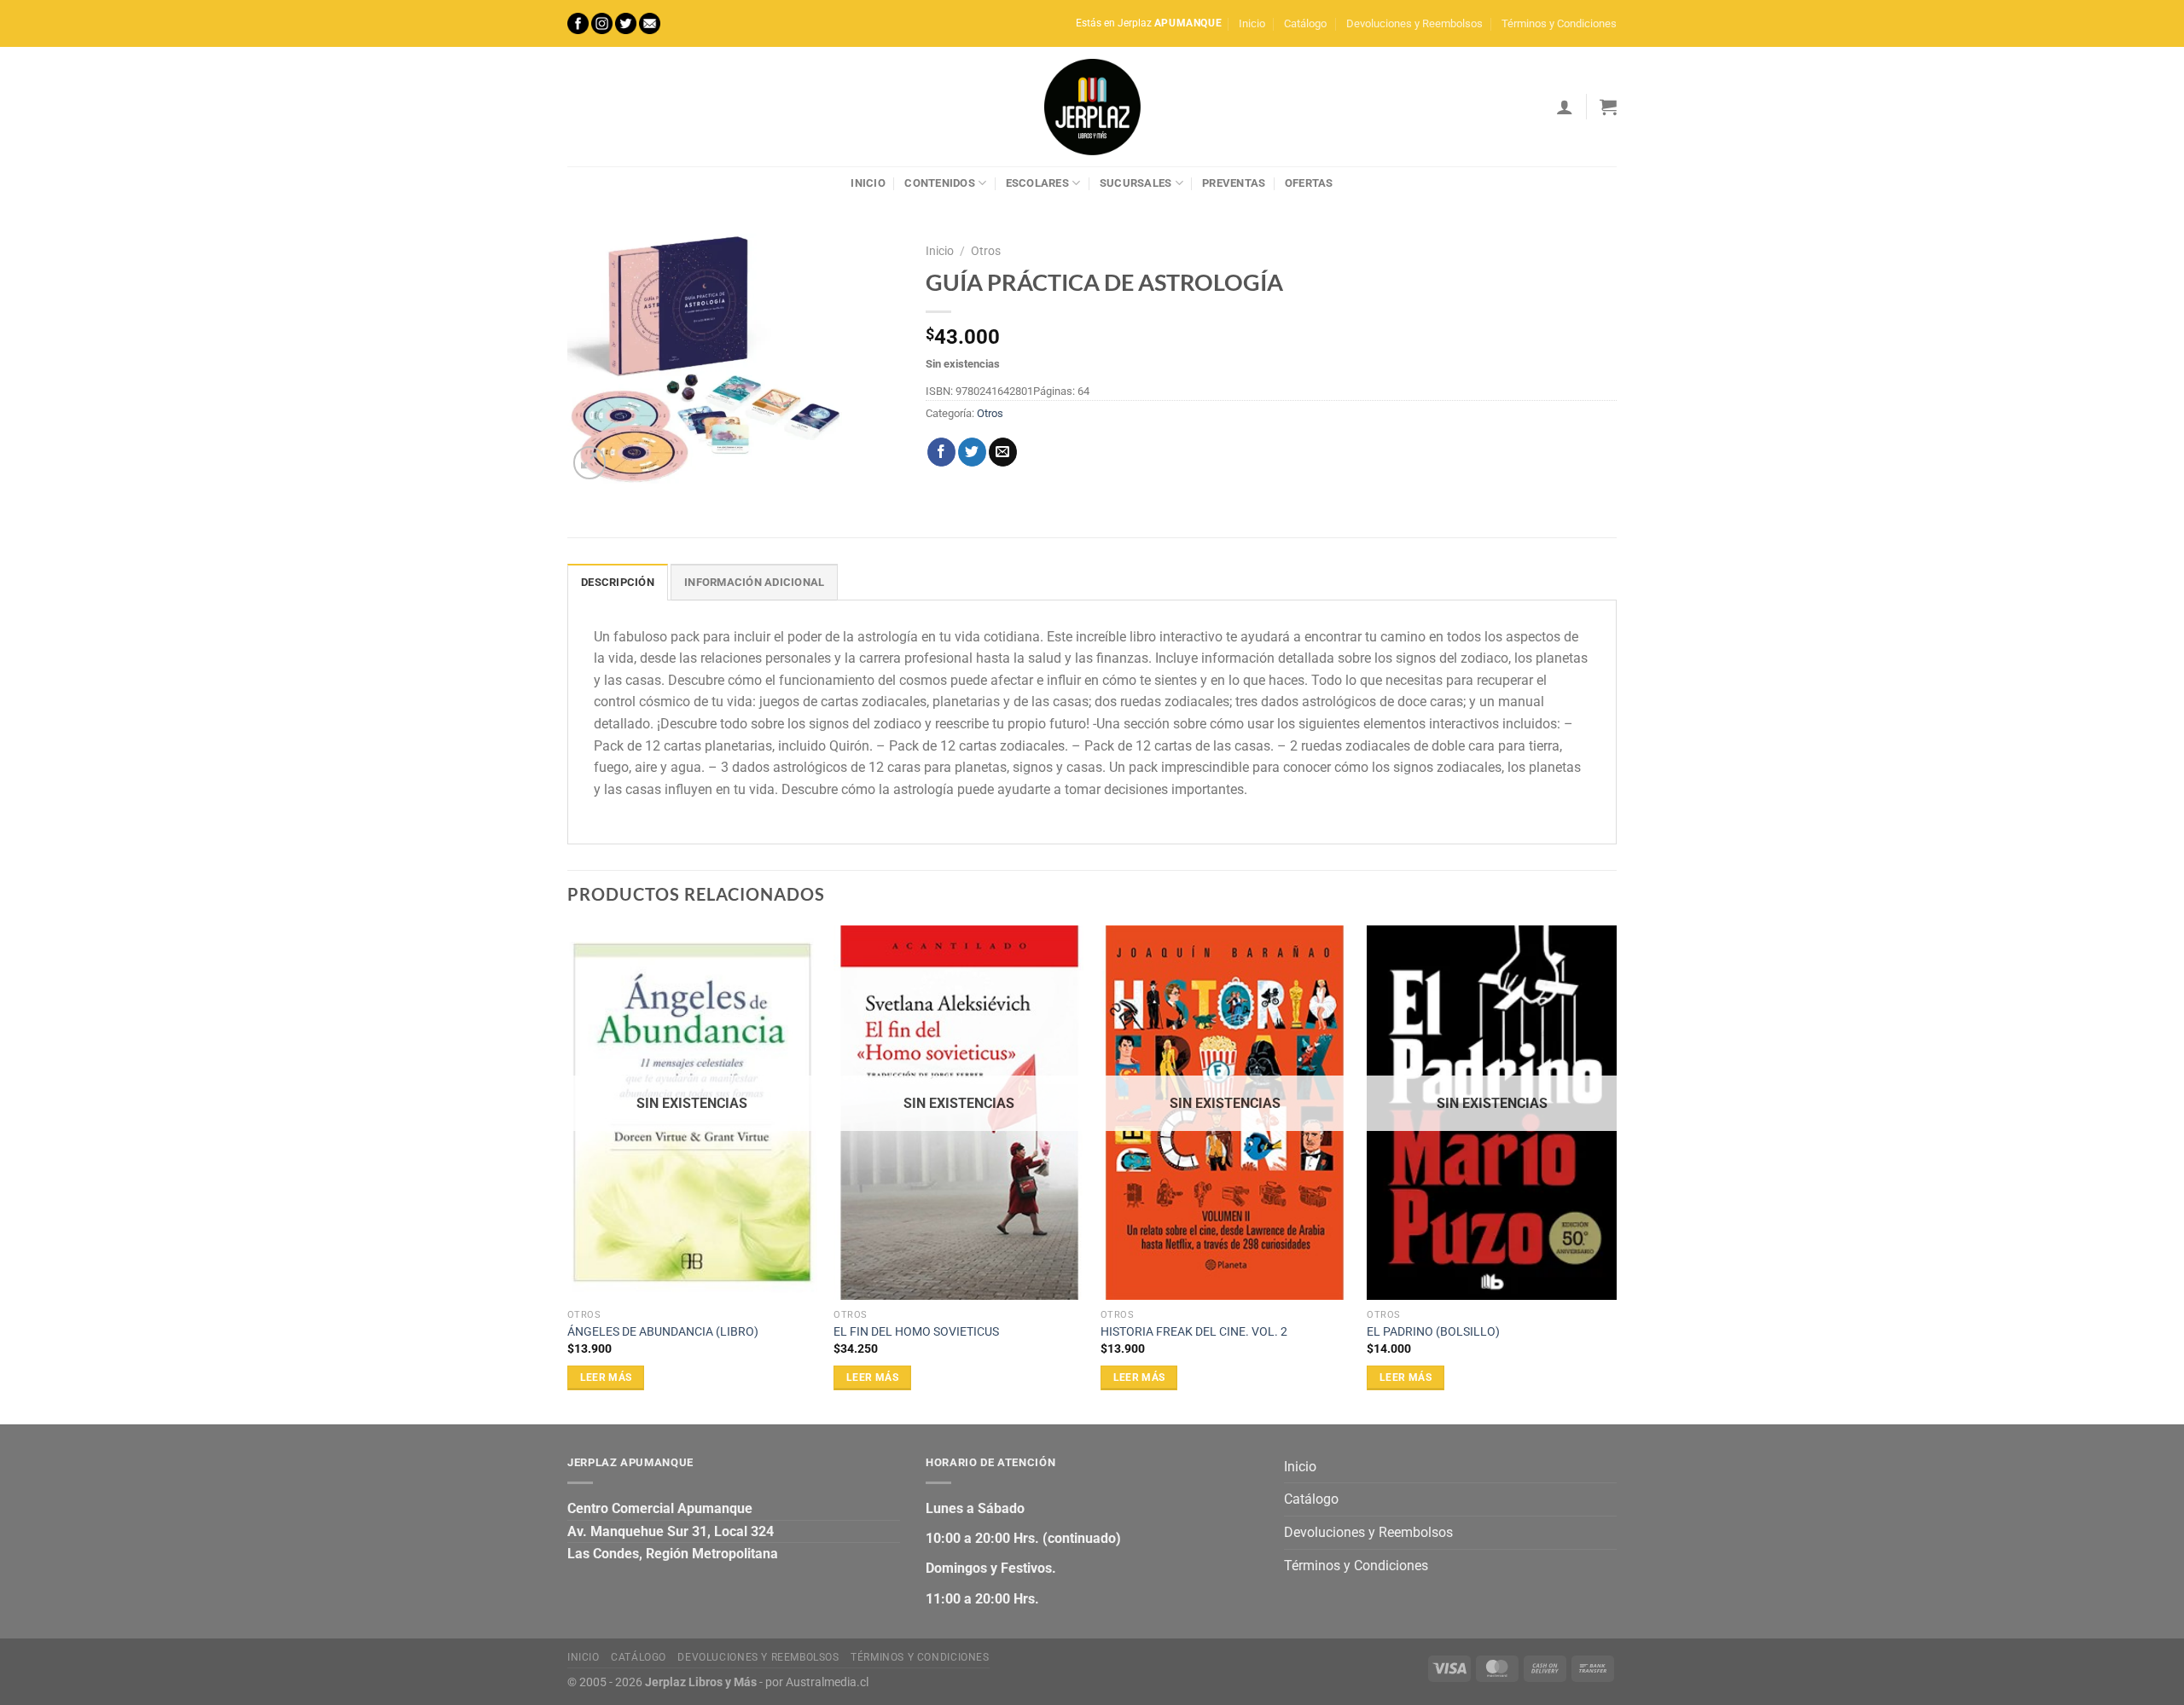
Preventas (1234, 183)
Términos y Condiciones (1559, 23)
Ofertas (1309, 183)
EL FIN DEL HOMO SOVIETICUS (916, 1332)
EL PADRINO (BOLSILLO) (1433, 1332)
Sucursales (1136, 183)
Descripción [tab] (618, 582)
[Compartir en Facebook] (941, 452)
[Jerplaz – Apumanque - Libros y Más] (1092, 107)
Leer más (606, 1377)
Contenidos (940, 183)
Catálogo (1305, 23)
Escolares (1037, 183)
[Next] (1616, 1173)
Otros (986, 251)
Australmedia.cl (827, 1682)
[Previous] (568, 1173)
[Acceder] (1565, 107)
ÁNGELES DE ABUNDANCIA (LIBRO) (663, 1332)
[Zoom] (590, 463)
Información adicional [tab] (754, 582)
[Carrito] (1608, 107)
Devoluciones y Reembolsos (1414, 23)
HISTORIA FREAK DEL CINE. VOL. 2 (1194, 1332)
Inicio (1252, 23)
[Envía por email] (1003, 452)
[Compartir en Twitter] (972, 452)
